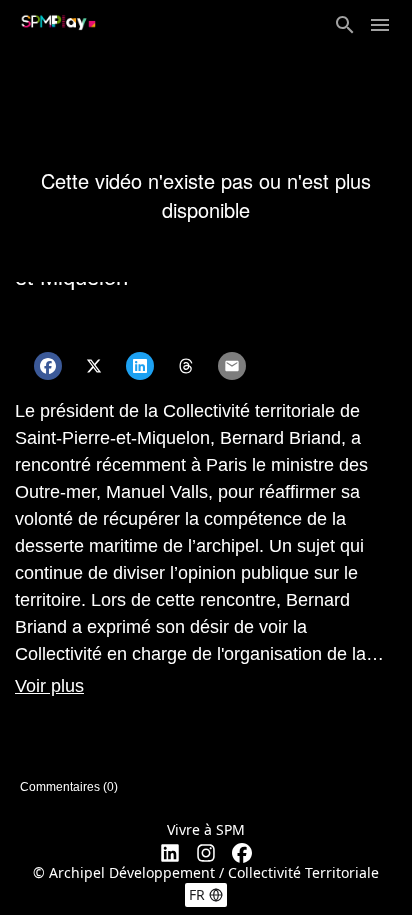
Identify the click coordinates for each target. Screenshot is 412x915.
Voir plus (49, 686)
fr (197, 894)
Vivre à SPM (206, 829)
